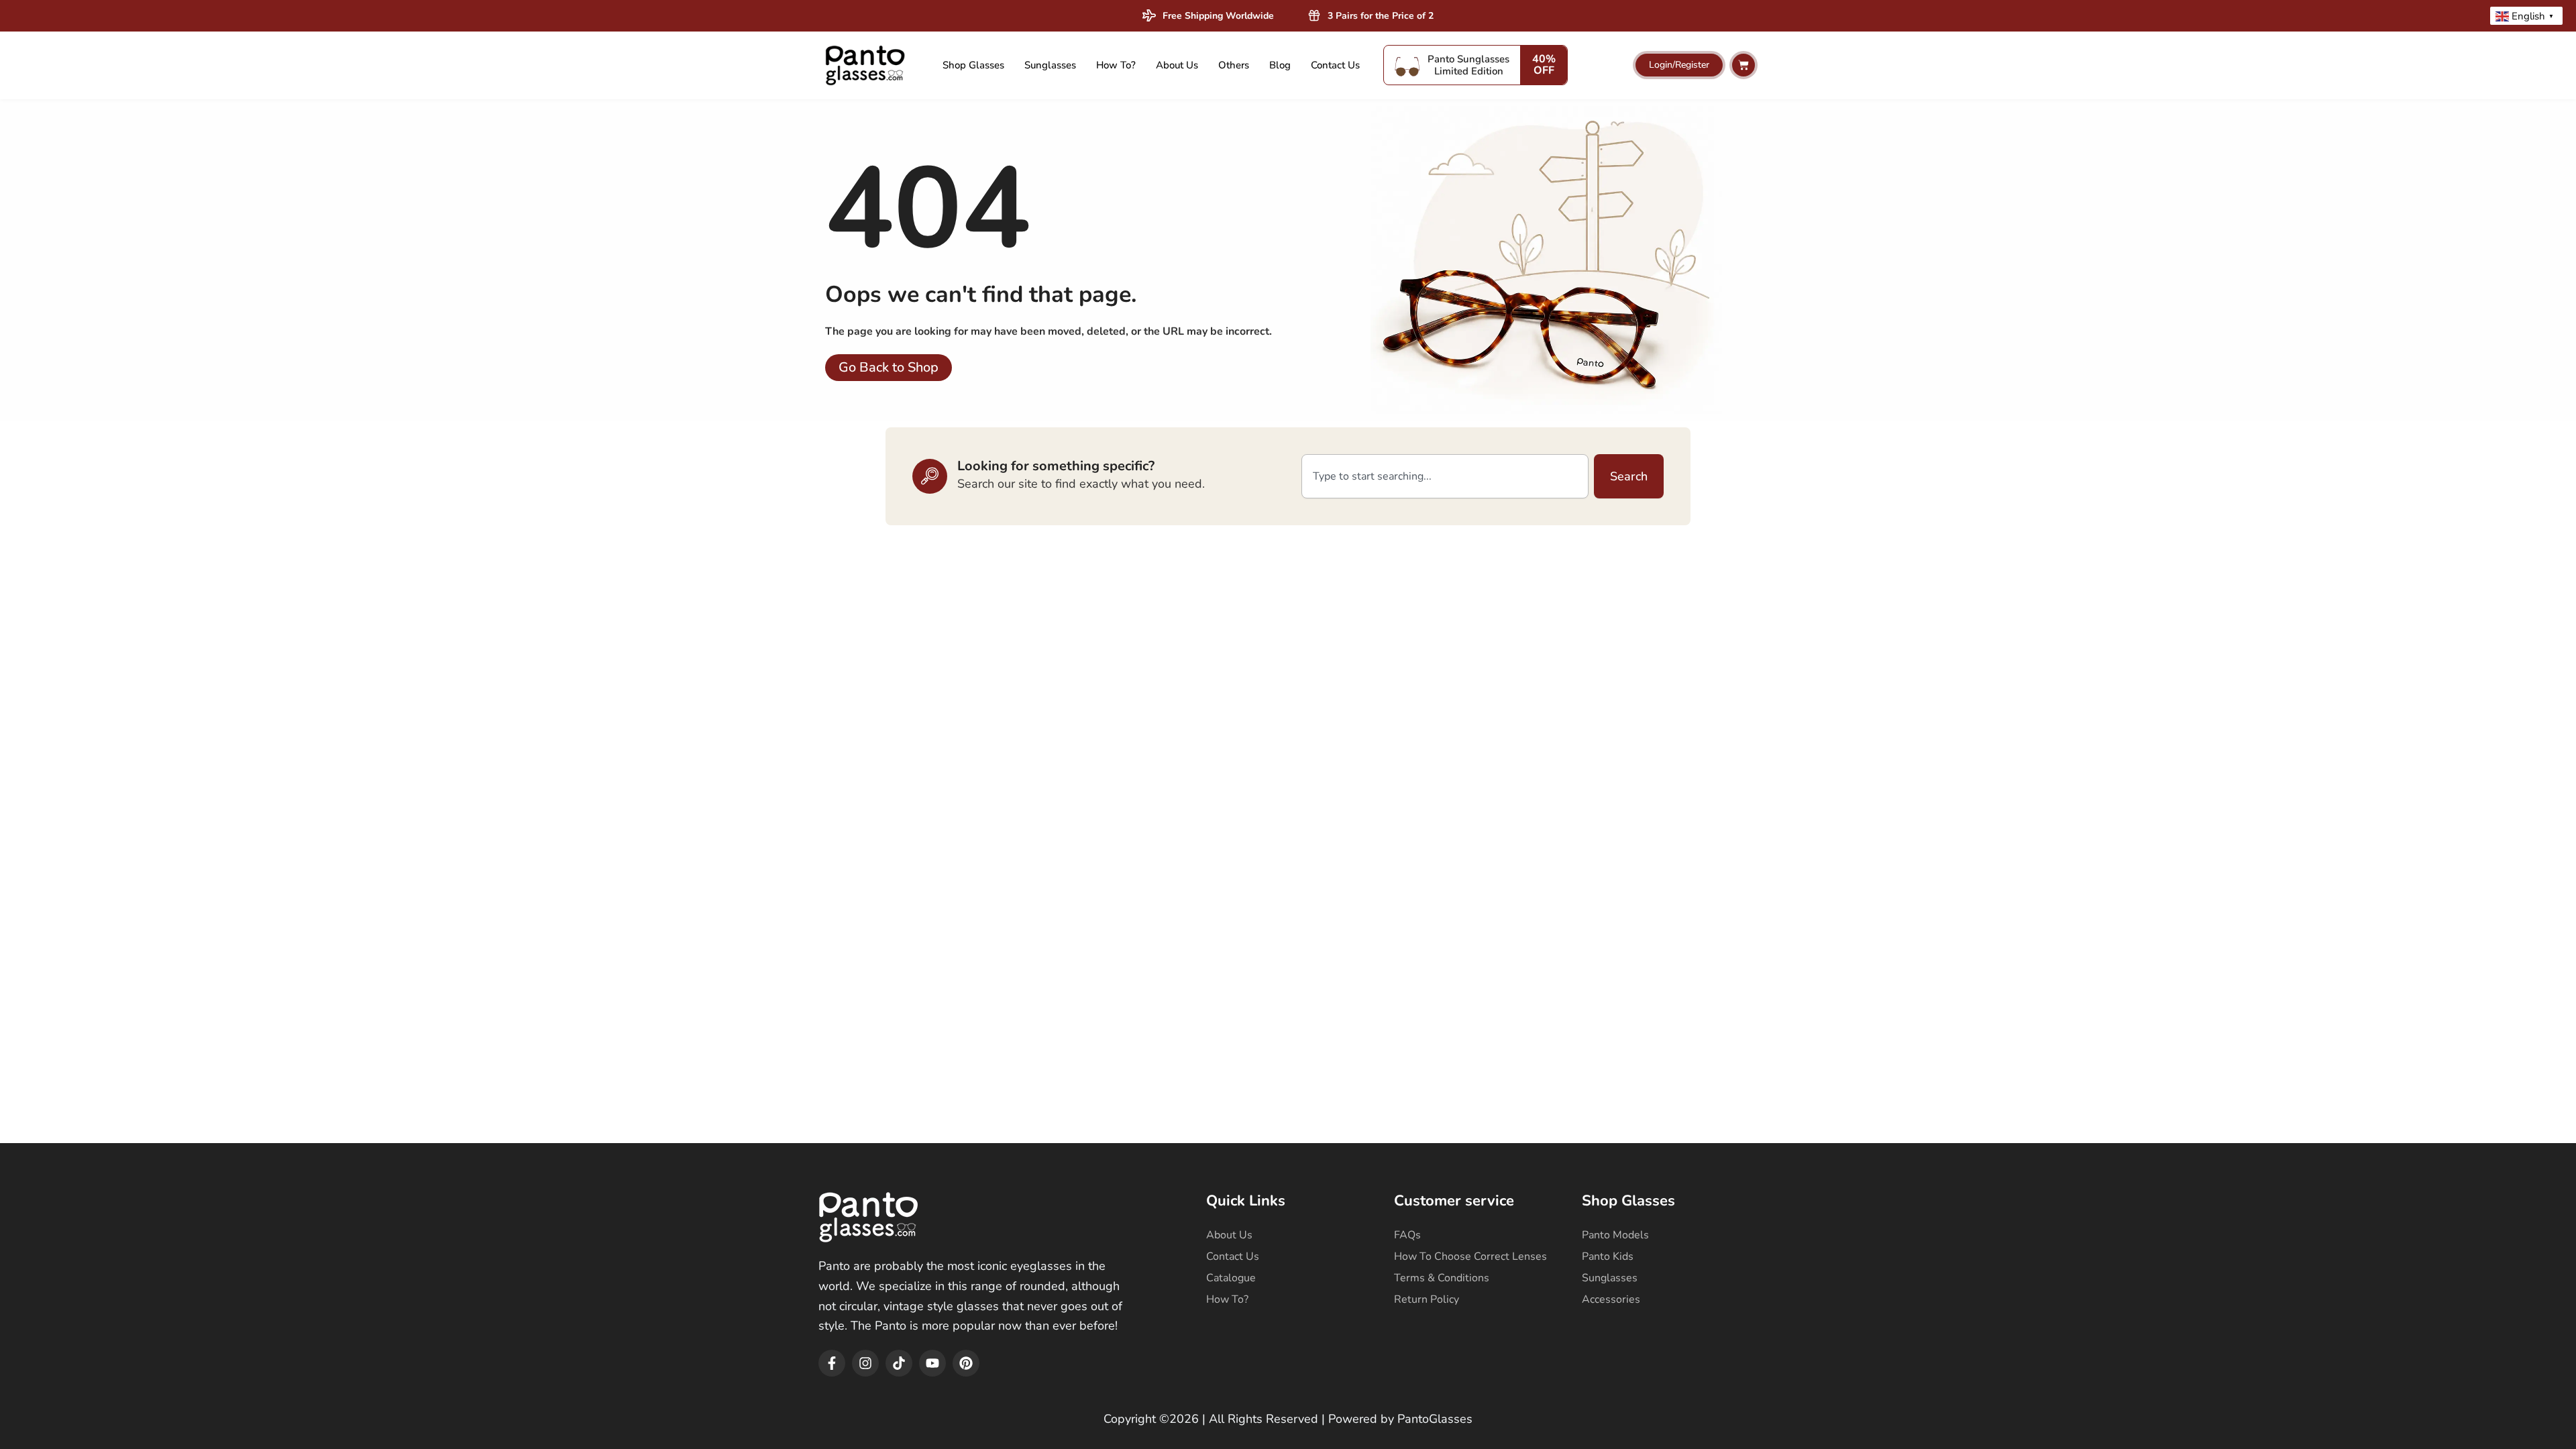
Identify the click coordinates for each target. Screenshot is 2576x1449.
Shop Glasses (973, 65)
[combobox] (1445, 476)
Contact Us (1335, 65)
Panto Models (1615, 1235)
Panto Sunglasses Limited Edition (1468, 65)
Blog (1280, 65)
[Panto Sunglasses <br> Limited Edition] (1407, 65)
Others (1234, 65)
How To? (1116, 65)
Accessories (1611, 1299)
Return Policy (1427, 1299)
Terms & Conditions (1442, 1278)
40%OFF (1544, 65)
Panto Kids (1608, 1256)
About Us (1177, 65)
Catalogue (1231, 1278)
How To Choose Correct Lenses (1470, 1256)
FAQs (1407, 1235)
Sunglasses (1050, 65)
